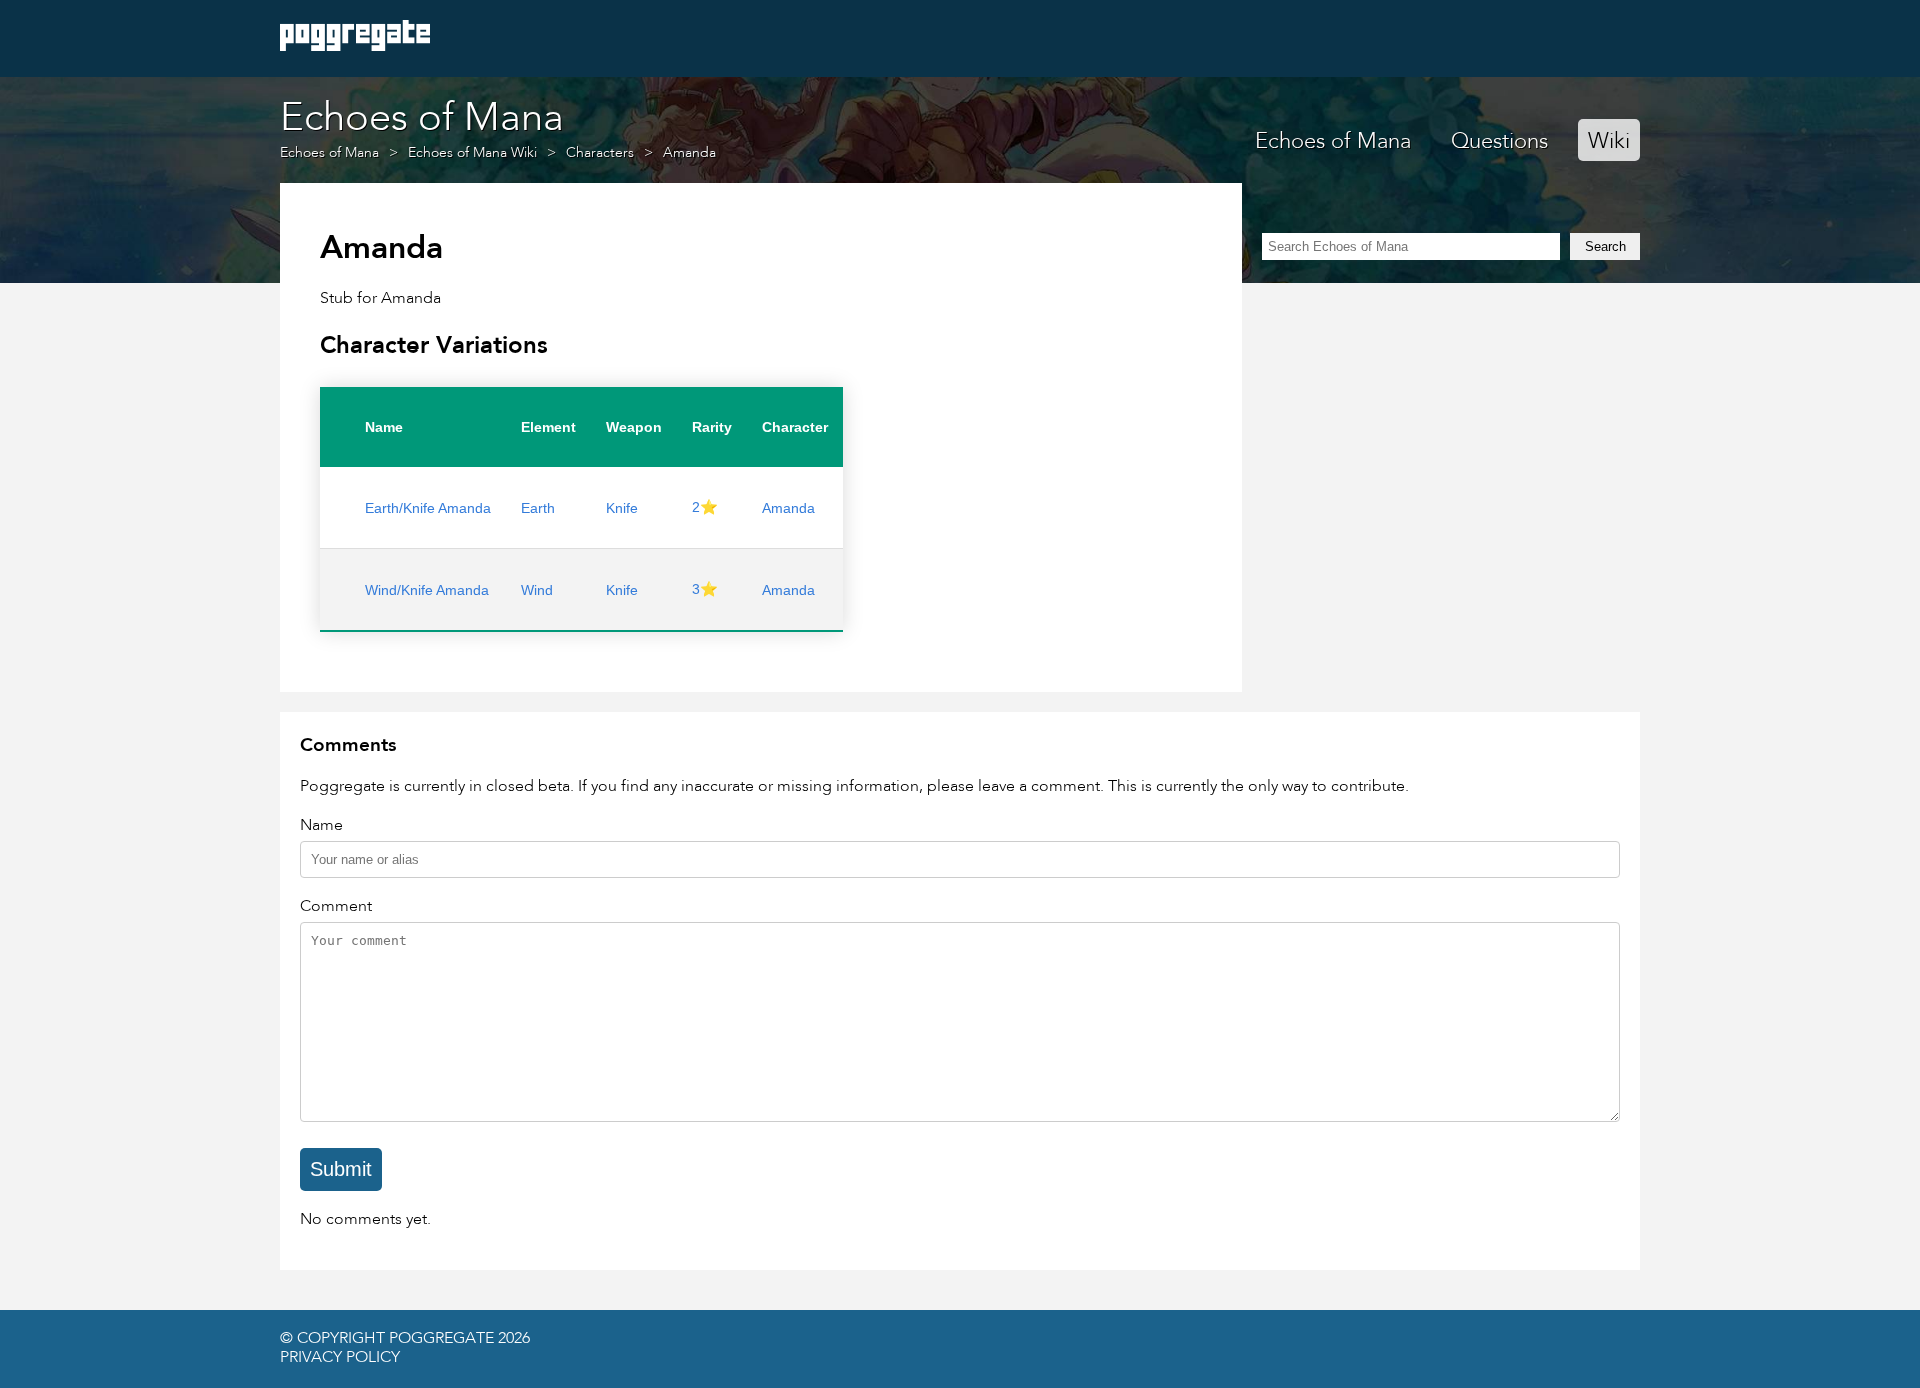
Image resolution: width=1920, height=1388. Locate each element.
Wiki (1609, 142)
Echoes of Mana (1333, 142)
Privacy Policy (340, 1358)
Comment (336, 907)
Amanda (788, 508)
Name (321, 826)
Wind (537, 590)
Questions (1499, 142)
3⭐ (705, 589)
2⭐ (705, 507)
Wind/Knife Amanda (427, 590)
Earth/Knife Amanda (428, 508)
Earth (538, 508)
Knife (622, 508)
